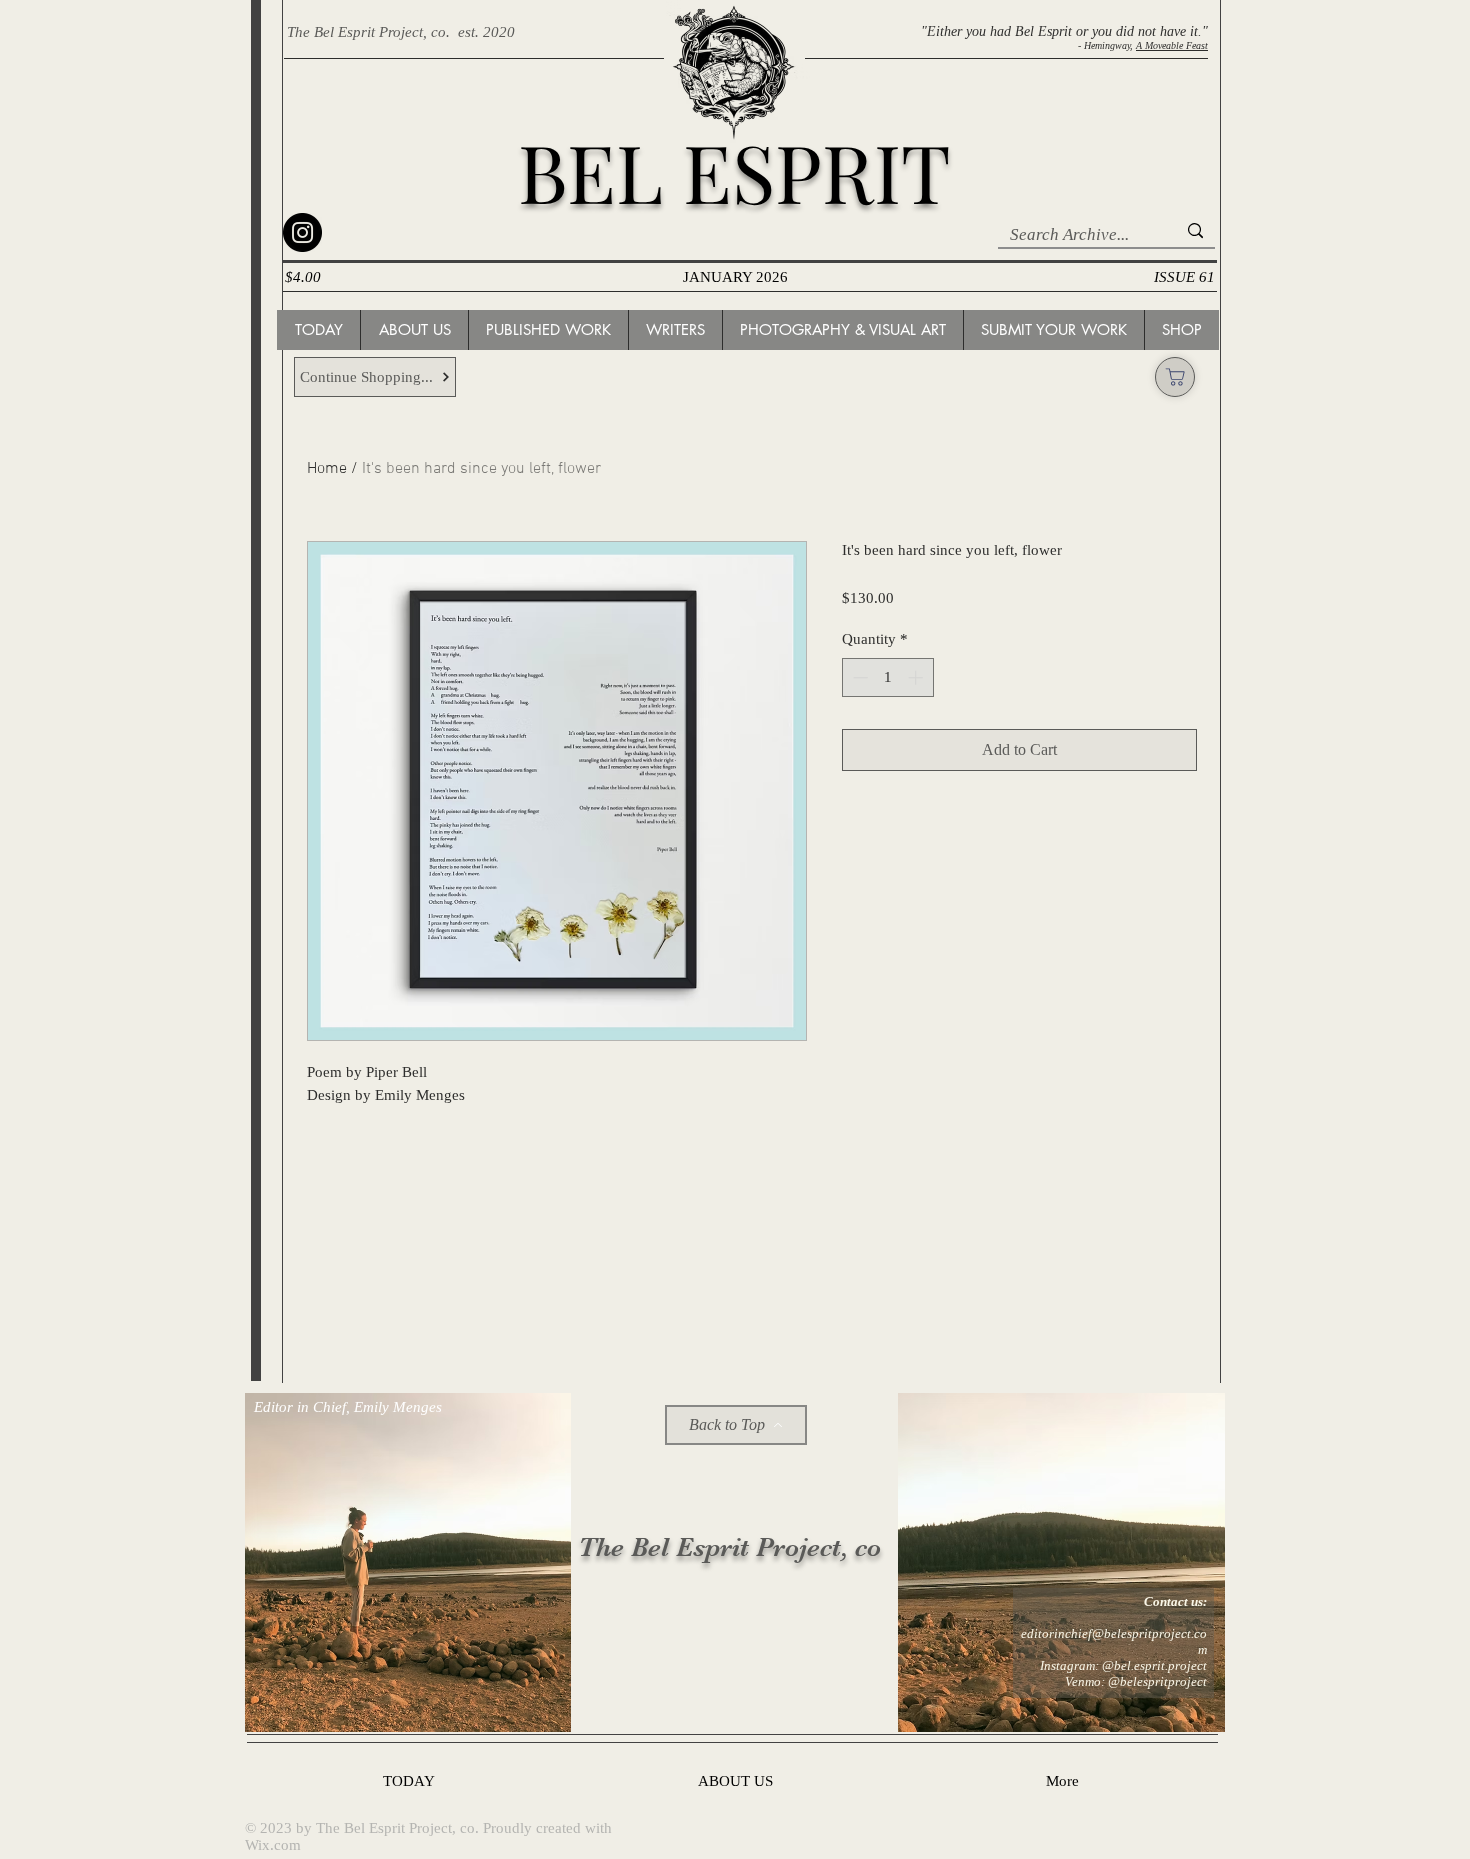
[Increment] (917, 677)
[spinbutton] (887, 677)
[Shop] (1175, 377)
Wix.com (273, 1845)
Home (327, 469)
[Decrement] (858, 677)
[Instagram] (302, 232)
